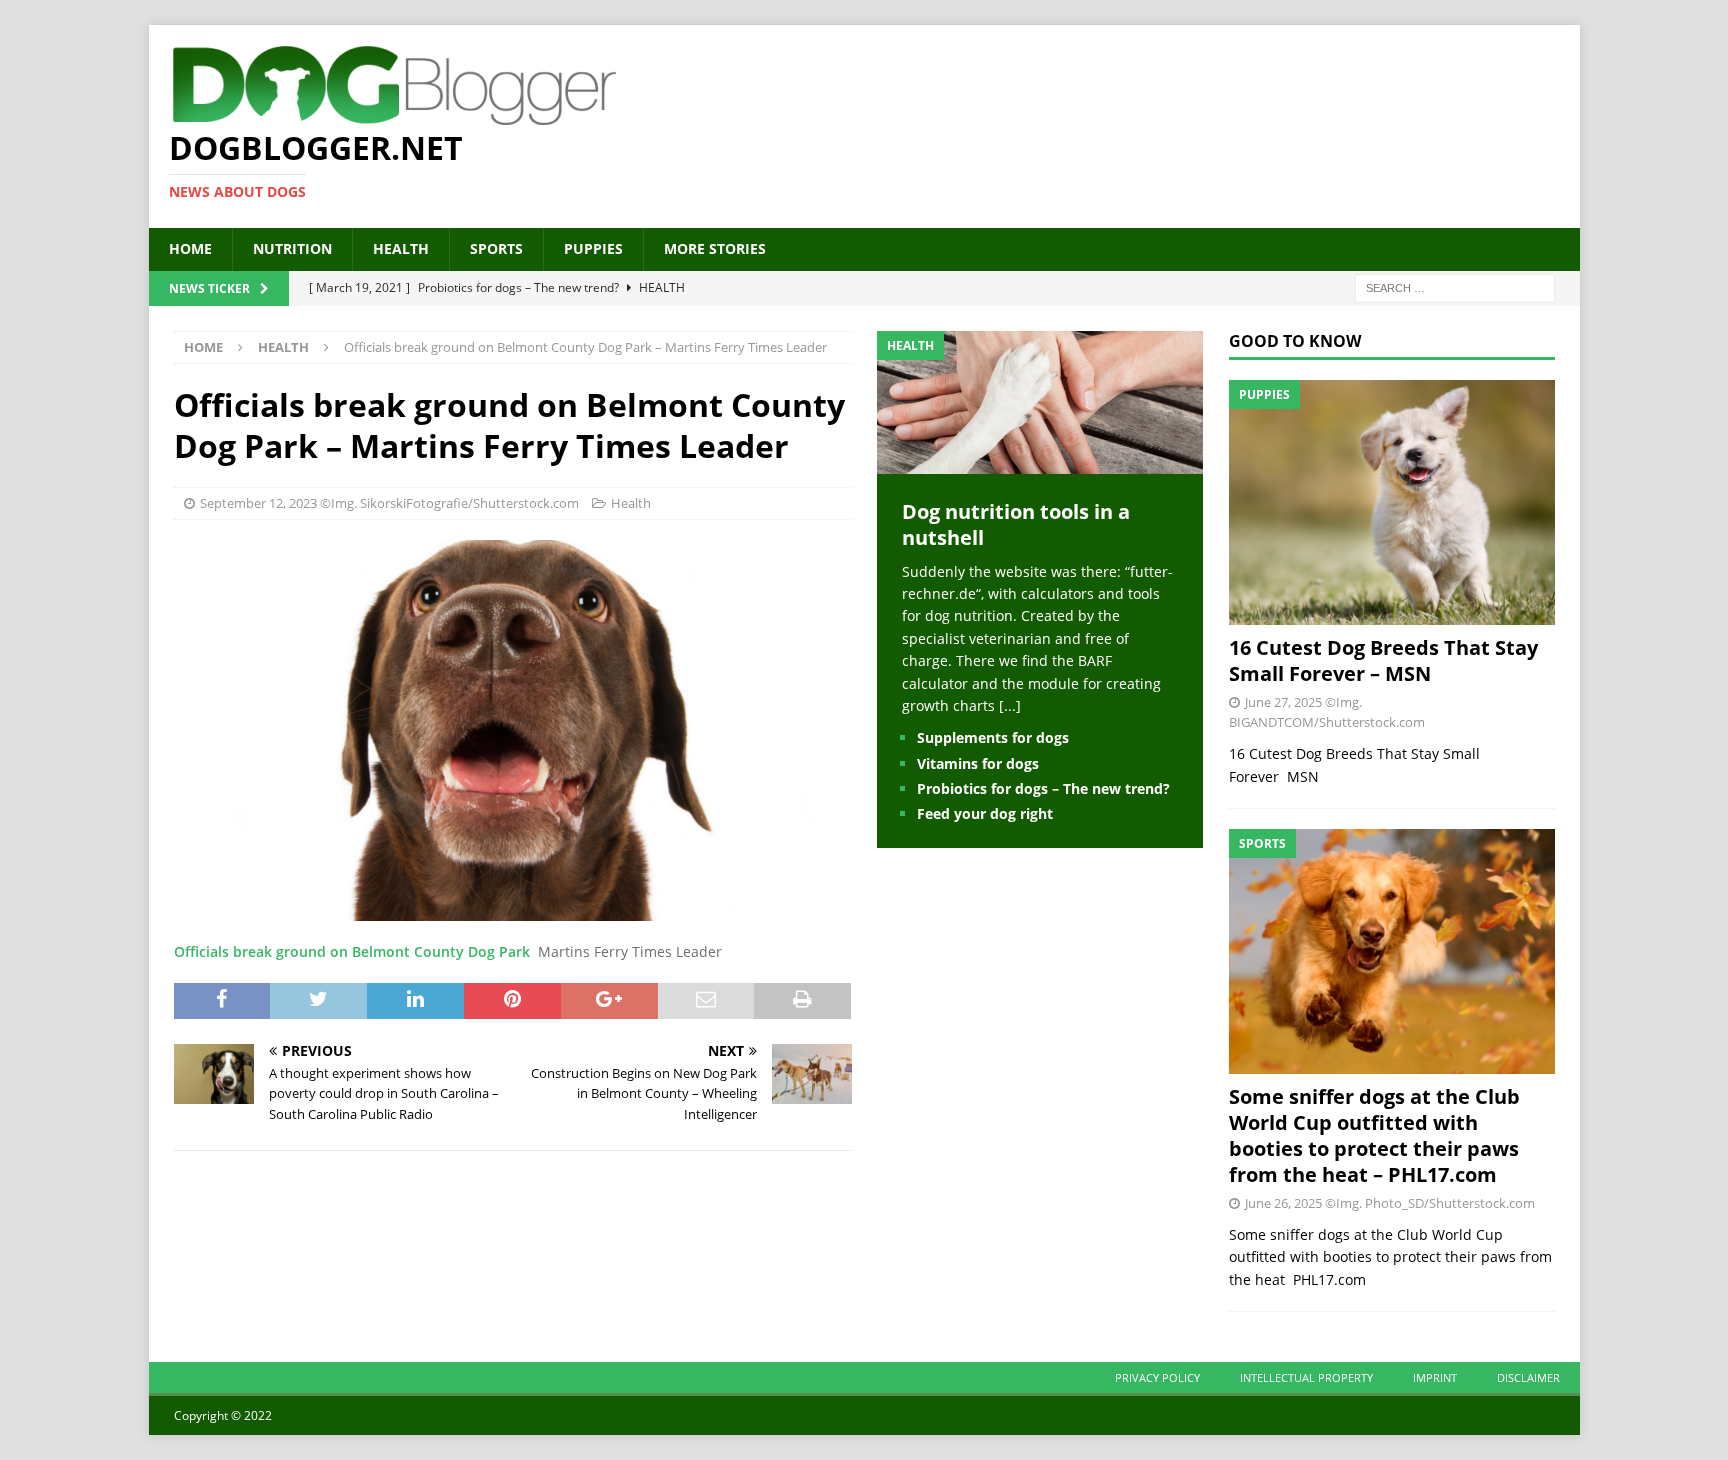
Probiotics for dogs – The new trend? (1043, 788)
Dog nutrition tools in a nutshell (1016, 524)
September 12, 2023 (258, 503)
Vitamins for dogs (978, 763)
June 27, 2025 (1283, 702)
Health (401, 248)
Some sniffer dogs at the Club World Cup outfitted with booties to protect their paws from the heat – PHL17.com (1374, 1135)
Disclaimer (1528, 1377)
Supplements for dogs (993, 737)
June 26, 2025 (1283, 1203)
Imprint (1435, 1377)
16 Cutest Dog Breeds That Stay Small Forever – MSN (1383, 660)
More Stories (715, 248)
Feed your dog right (985, 813)
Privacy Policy (1157, 1377)
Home (190, 248)
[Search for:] (1455, 286)
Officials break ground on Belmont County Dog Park (352, 951)
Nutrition (292, 248)
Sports (496, 248)
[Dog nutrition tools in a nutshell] (1040, 461)
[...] (1010, 705)
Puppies (593, 248)
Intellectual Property (1306, 1377)
